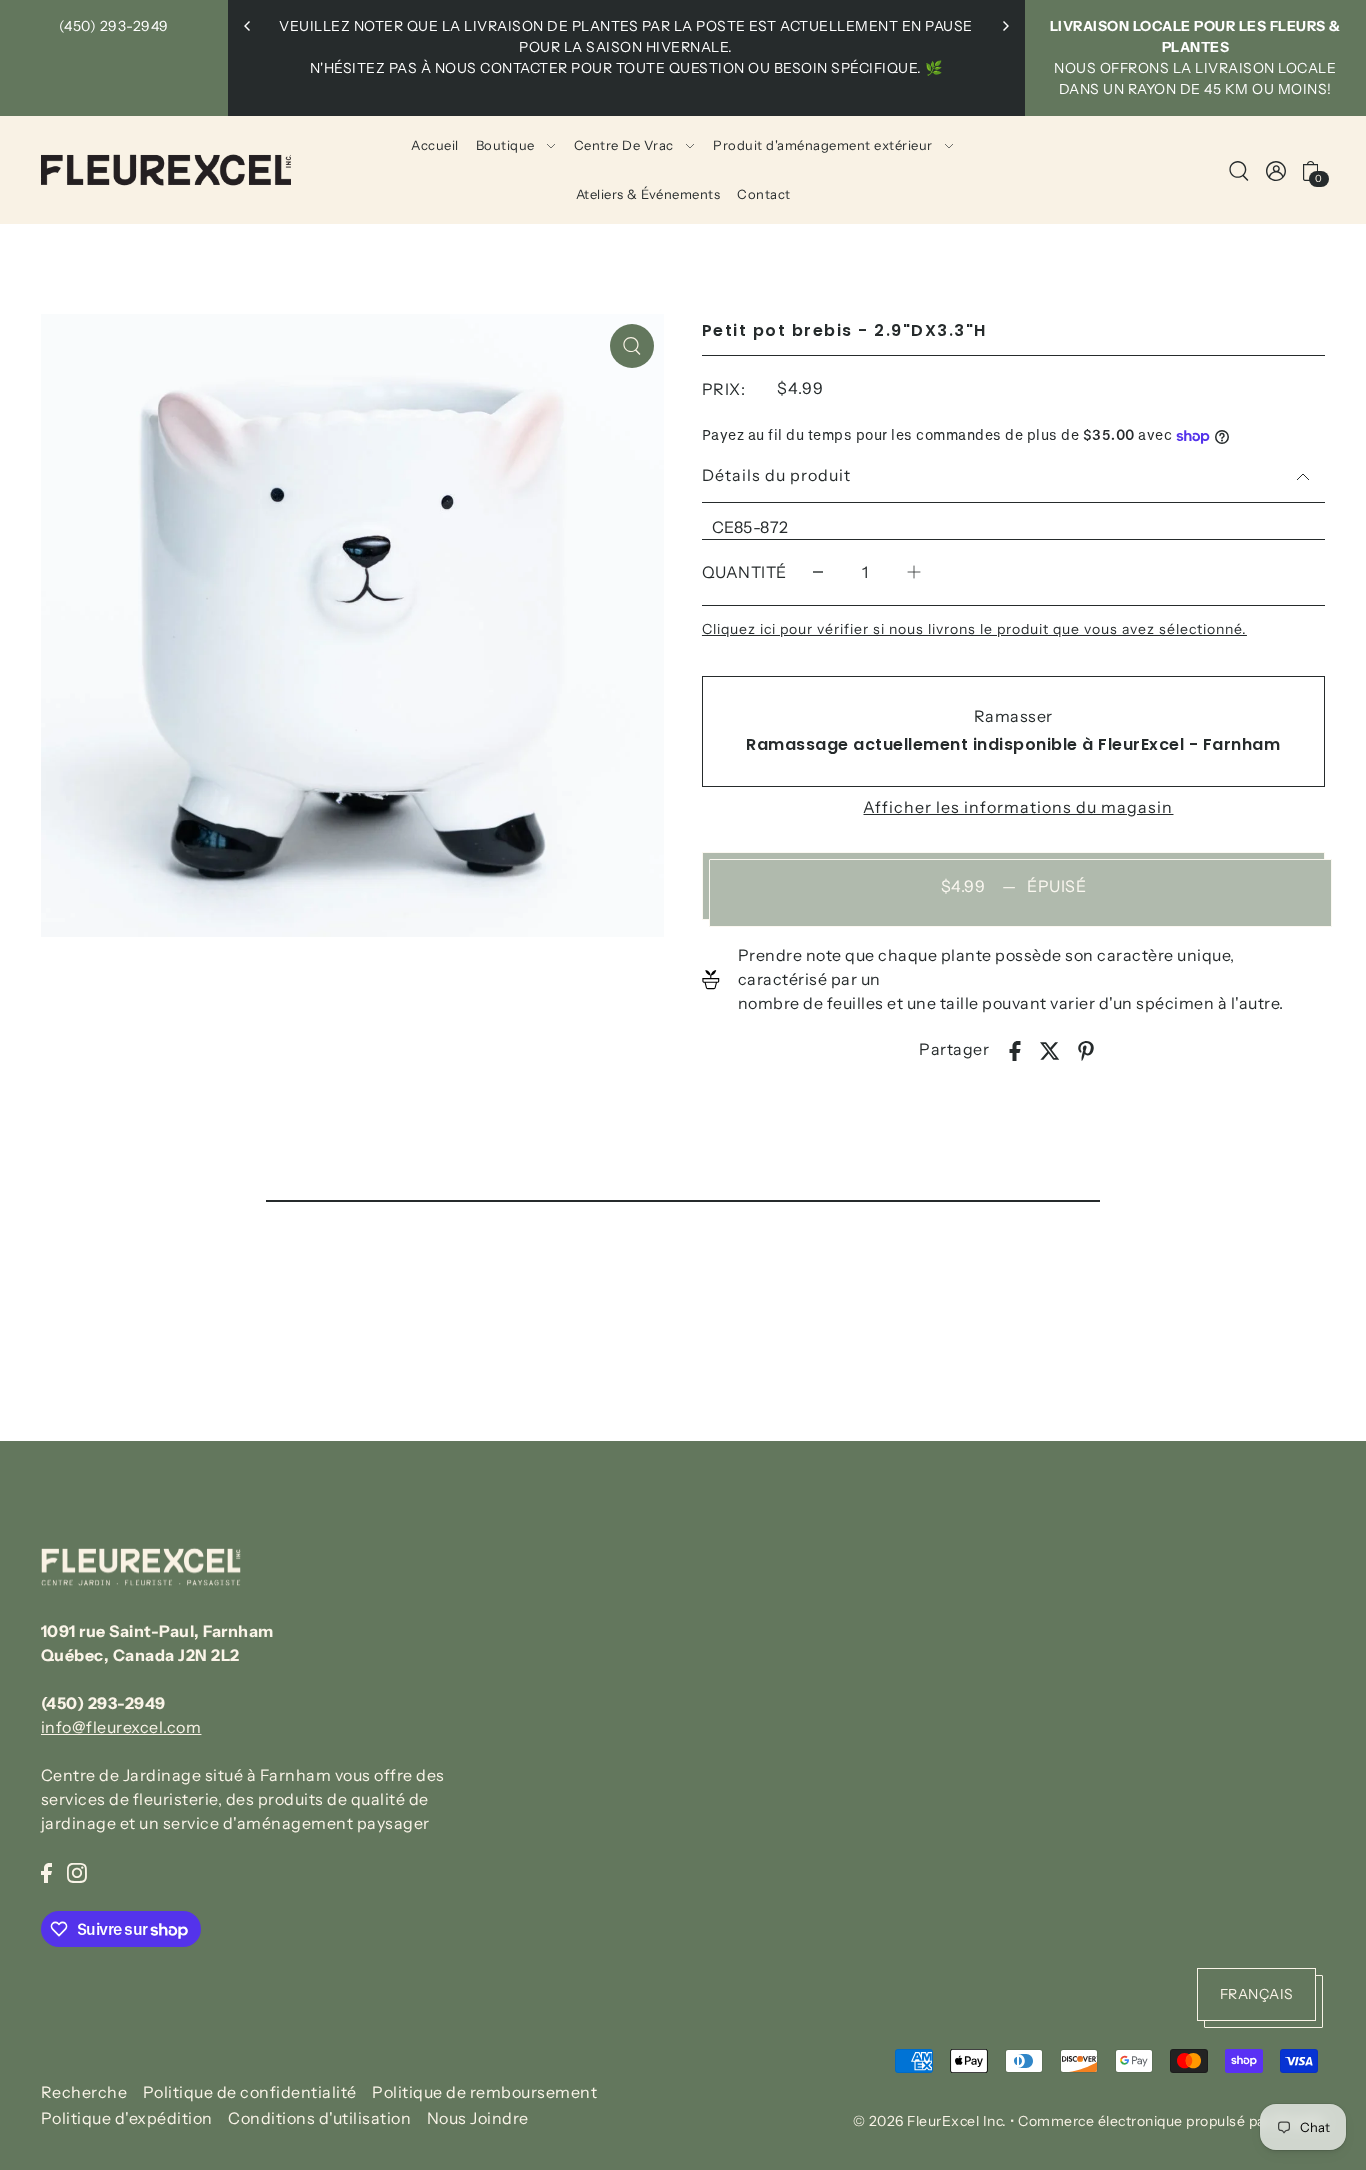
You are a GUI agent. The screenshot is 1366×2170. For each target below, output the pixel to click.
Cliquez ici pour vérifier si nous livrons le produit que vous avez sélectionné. (974, 629)
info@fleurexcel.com (121, 1727)
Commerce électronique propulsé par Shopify (1171, 2121)
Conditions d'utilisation (319, 2118)
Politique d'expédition (127, 2118)
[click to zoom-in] (632, 346)
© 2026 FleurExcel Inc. (930, 2121)
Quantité (744, 572)
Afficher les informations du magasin (1018, 807)
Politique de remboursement (484, 2092)
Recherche (84, 2092)
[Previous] (248, 26)
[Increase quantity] (914, 572)
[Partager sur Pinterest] (1086, 1049)
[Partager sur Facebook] (1015, 1049)
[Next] (1005, 26)
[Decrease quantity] (818, 572)
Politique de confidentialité (250, 2092)
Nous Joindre (478, 2118)
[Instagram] (77, 1871)
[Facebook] (46, 1871)
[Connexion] (1239, 170)
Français (1257, 1994)
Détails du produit (776, 475)
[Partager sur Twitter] (1050, 1049)
